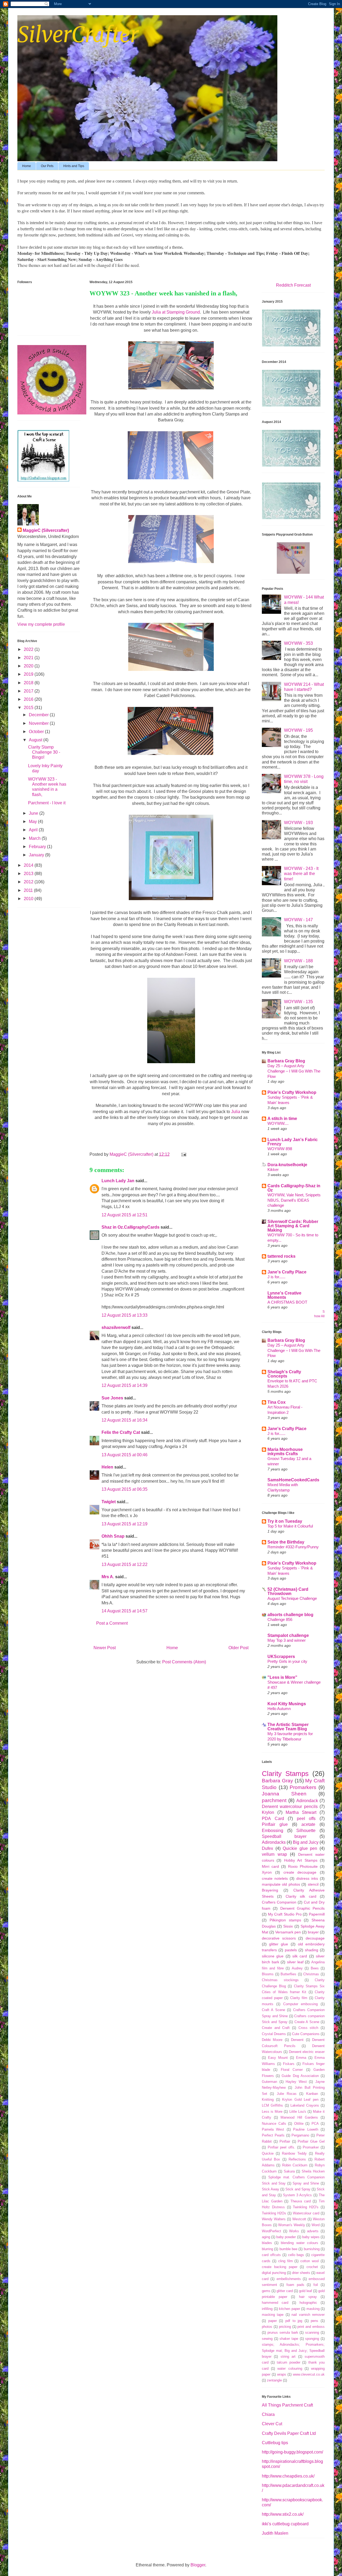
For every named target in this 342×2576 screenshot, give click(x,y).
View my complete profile (41, 624)
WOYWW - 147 (298, 920)
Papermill (317, 1914)
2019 (29, 674)
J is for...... (276, 1277)
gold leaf (306, 2291)
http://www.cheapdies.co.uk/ (288, 2476)
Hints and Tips (74, 166)
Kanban (312, 2094)
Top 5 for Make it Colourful (290, 1526)
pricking (285, 2327)
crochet (312, 2267)
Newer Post (105, 1648)
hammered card (275, 2303)
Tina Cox (277, 1402)
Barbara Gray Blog (286, 1061)
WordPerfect (271, 2231)
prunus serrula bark (283, 2332)
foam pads (295, 2285)
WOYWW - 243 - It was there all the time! (301, 874)
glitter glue (279, 1944)
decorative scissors (279, 1938)
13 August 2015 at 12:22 (125, 1564)
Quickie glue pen (300, 1848)
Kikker (273, 1170)
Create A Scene (307, 2022)
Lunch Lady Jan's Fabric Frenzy (293, 1142)
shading (312, 1950)
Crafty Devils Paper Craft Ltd (289, 2433)
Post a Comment (112, 1623)
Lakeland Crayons (305, 2105)
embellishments (289, 2279)
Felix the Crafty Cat (121, 1432)
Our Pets (47, 166)
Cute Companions (306, 2034)
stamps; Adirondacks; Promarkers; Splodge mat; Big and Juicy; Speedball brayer (293, 2351)
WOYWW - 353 (298, 643)
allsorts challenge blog (290, 1615)
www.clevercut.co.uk (309, 2374)
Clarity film (299, 1998)
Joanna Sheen (284, 1794)
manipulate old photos (281, 1884)
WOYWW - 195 (298, 730)
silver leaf (295, 1962)
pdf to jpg (294, 2321)
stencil (313, 1884)
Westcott (299, 2219)
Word (316, 2225)
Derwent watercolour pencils (290, 1807)
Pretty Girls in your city (287, 1661)
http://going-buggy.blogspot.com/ (292, 2452)
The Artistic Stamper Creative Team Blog (288, 1727)
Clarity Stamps (285, 1774)
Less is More (272, 2112)
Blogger (198, 2565)
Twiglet (109, 1502)
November (39, 723)
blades (267, 2243)
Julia (236, 1112)
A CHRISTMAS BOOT (287, 1302)
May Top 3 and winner (287, 1640)
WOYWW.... (278, 1123)
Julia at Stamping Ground (176, 312)
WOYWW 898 (280, 1149)
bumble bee (288, 2249)
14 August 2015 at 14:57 (125, 1611)
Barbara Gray (277, 1781)
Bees (315, 1968)
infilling (267, 2309)
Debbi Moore (272, 2040)
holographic (308, 2303)
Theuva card (301, 2201)
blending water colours (299, 2243)
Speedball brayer (284, 1836)
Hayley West (296, 2082)
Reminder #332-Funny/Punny (293, 1547)
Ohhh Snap (113, 1536)
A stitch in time (282, 1119)
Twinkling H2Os (274, 2213)
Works (294, 2231)
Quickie (268, 2153)
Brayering (270, 1890)
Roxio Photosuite (303, 1866)
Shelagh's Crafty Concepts (284, 1374)
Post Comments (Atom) (184, 1662)
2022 (29, 649)
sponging (312, 2339)
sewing (267, 2339)
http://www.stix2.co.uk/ (283, 2514)
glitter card (285, 2291)
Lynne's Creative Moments (284, 1295)
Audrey (297, 1968)
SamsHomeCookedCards (293, 1480)
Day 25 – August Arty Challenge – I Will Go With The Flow (294, 1071)
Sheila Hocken (313, 2171)
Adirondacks (274, 1842)
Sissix (288, 1926)
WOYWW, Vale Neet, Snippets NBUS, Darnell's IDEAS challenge (294, 1200)
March (35, 838)
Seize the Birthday (286, 1542)
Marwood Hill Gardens (299, 2117)
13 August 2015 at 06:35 (125, 1489)
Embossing (273, 1831)
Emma (301, 2058)
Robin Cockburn (295, 2165)
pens (314, 2321)
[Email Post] (183, 1154)
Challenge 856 (280, 1619)
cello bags (296, 2255)
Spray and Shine (306, 2183)
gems (266, 2291)
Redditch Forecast (293, 285)
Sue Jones (112, 1398)
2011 (29, 890)
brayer (313, 1932)
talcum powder (289, 2362)
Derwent (297, 2040)
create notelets (275, 1878)
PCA (315, 2124)
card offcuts (271, 2255)
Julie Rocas (287, 2094)
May (33, 822)
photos (267, 2327)
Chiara (268, 2414)
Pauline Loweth (306, 2129)
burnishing (312, 2249)
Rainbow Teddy (294, 2153)
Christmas (311, 1974)
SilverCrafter (78, 35)
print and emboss (311, 2327)
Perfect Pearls (273, 2135)
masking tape (273, 2315)
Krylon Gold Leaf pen (300, 2100)
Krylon (268, 1812)
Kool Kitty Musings (287, 1704)
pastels (291, 1950)
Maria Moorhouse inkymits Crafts (285, 1452)
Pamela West (273, 2129)
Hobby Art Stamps (301, 1860)
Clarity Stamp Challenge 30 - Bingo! (44, 752)
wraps (282, 2374)
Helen (107, 1467)
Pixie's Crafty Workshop (292, 1092)
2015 (29, 708)
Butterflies (288, 1974)
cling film (285, 2261)
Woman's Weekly (292, 2225)
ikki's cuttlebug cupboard (285, 2524)
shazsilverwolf (116, 1327)
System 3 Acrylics (298, 2195)
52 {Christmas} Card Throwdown (288, 1591)
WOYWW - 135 (298, 1002)
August (36, 740)
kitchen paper (289, 2309)
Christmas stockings (280, 1980)
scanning (312, 2332)
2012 (29, 882)
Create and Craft (276, 2028)
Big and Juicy (306, 1842)
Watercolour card (306, 2213)
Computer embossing (301, 2004)
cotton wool (310, 2261)
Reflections (297, 2159)
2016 (29, 699)
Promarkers (303, 1787)
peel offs (306, 1819)
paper (273, 2321)
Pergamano (300, 2135)
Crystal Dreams (274, 2034)
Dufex (267, 1848)
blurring (267, 2249)
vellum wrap (274, 1854)
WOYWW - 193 (298, 823)
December (39, 715)
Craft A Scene (273, 2010)
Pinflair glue (275, 1824)
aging (266, 2237)
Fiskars (289, 2064)
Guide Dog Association (300, 2076)
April (34, 830)
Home (27, 166)
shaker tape (289, 2339)
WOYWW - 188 (298, 961)
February (38, 847)
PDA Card (273, 1819)
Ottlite (299, 2124)
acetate (308, 1824)
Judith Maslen (275, 2533)
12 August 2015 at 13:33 (125, 1315)
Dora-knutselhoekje (287, 1165)
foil (316, 2285)
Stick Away (271, 2189)
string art (288, 2357)
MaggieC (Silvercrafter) (46, 530)
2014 (29, 865)
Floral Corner (292, 2070)
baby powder (286, 2237)
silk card (300, 1956)
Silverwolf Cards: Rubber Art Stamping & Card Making (293, 1226)
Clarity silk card (301, 1896)
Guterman (269, 2082)
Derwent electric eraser (307, 2052)
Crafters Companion (279, 1902)
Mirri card (270, 1866)
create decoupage (300, 1872)
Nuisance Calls (274, 2124)
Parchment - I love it (47, 803)
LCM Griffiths (272, 2105)
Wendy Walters (274, 2219)
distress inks (307, 1878)
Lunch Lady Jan (118, 1181)
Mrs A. (108, 1577)
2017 (29, 691)
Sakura (289, 2171)
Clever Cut (272, 2424)
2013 (29, 874)
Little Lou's (298, 2112)
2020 (29, 666)
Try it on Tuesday (285, 1521)
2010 (29, 899)
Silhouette (306, 1831)
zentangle (274, 2380)
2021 (29, 658)
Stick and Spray (298, 2189)
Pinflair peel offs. (281, 2147)
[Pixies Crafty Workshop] (293, 572)
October (37, 732)
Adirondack (307, 1801)
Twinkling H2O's (306, 2207)
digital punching (274, 2273)
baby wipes (311, 2237)
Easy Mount (278, 2058)
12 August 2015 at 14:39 (125, 1385)
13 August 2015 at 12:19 (125, 1524)
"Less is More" (282, 1677)
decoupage (315, 1938)
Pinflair (285, 2141)
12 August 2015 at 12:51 (125, 1215)
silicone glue (273, 1956)
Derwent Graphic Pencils (303, 1908)
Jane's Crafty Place (287, 1272)
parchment (274, 1800)
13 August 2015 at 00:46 (125, 1455)
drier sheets (301, 2273)
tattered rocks (281, 1256)
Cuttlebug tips (275, 2443)
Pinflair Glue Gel (311, 2141)
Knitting (268, 2100)
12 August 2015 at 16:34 (125, 1420)
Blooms (268, 1974)
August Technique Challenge (292, 1598)
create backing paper (280, 2267)
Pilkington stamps (285, 1920)
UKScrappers (281, 1657)
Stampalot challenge (288, 1635)
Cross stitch (308, 2028)
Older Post (238, 1648)
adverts (313, 2231)
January (37, 855)
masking (313, 2309)
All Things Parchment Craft (287, 2405)
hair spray (308, 2297)
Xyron (267, 1872)
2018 (29, 683)
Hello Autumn (279, 1709)
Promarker (311, 2147)
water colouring (290, 2369)
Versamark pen (288, 1932)
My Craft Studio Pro (285, 1914)
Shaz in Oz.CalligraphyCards (131, 1227)
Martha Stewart (301, 1812)
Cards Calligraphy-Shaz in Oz (294, 1188)
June (34, 813)
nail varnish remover (308, 2315)
